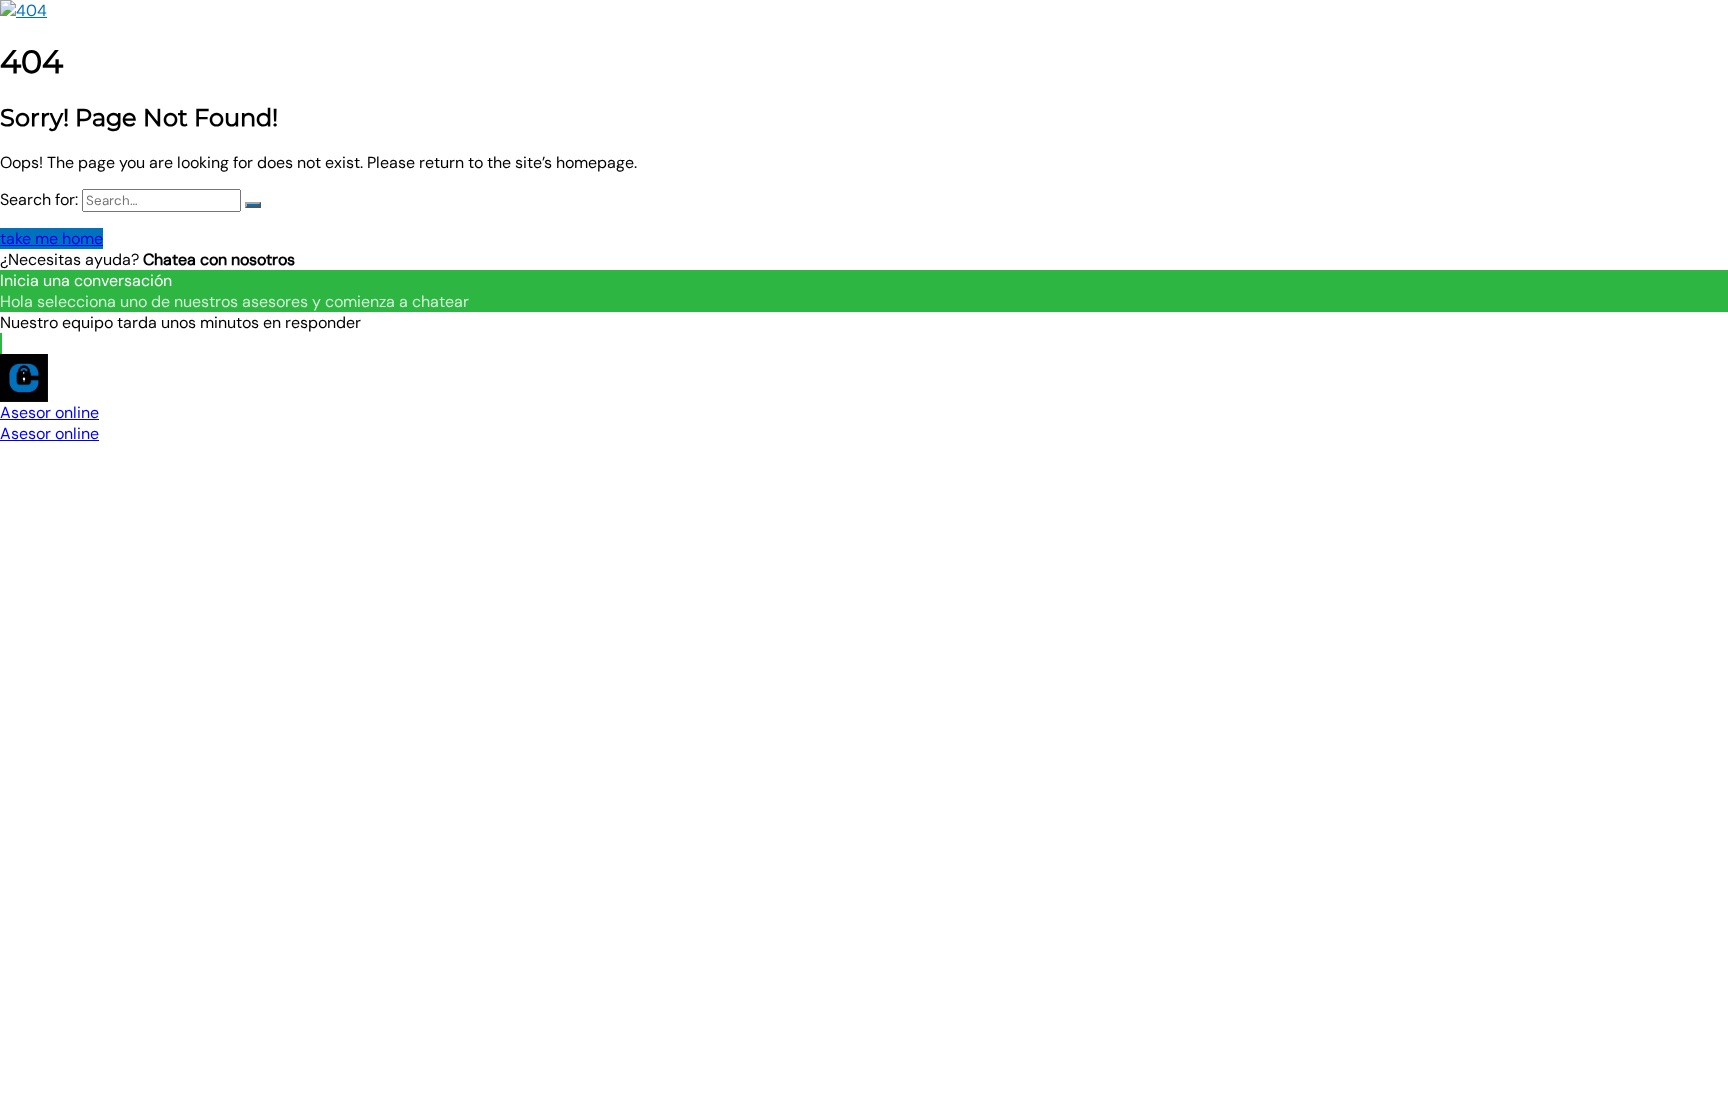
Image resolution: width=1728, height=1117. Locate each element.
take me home (51, 238)
